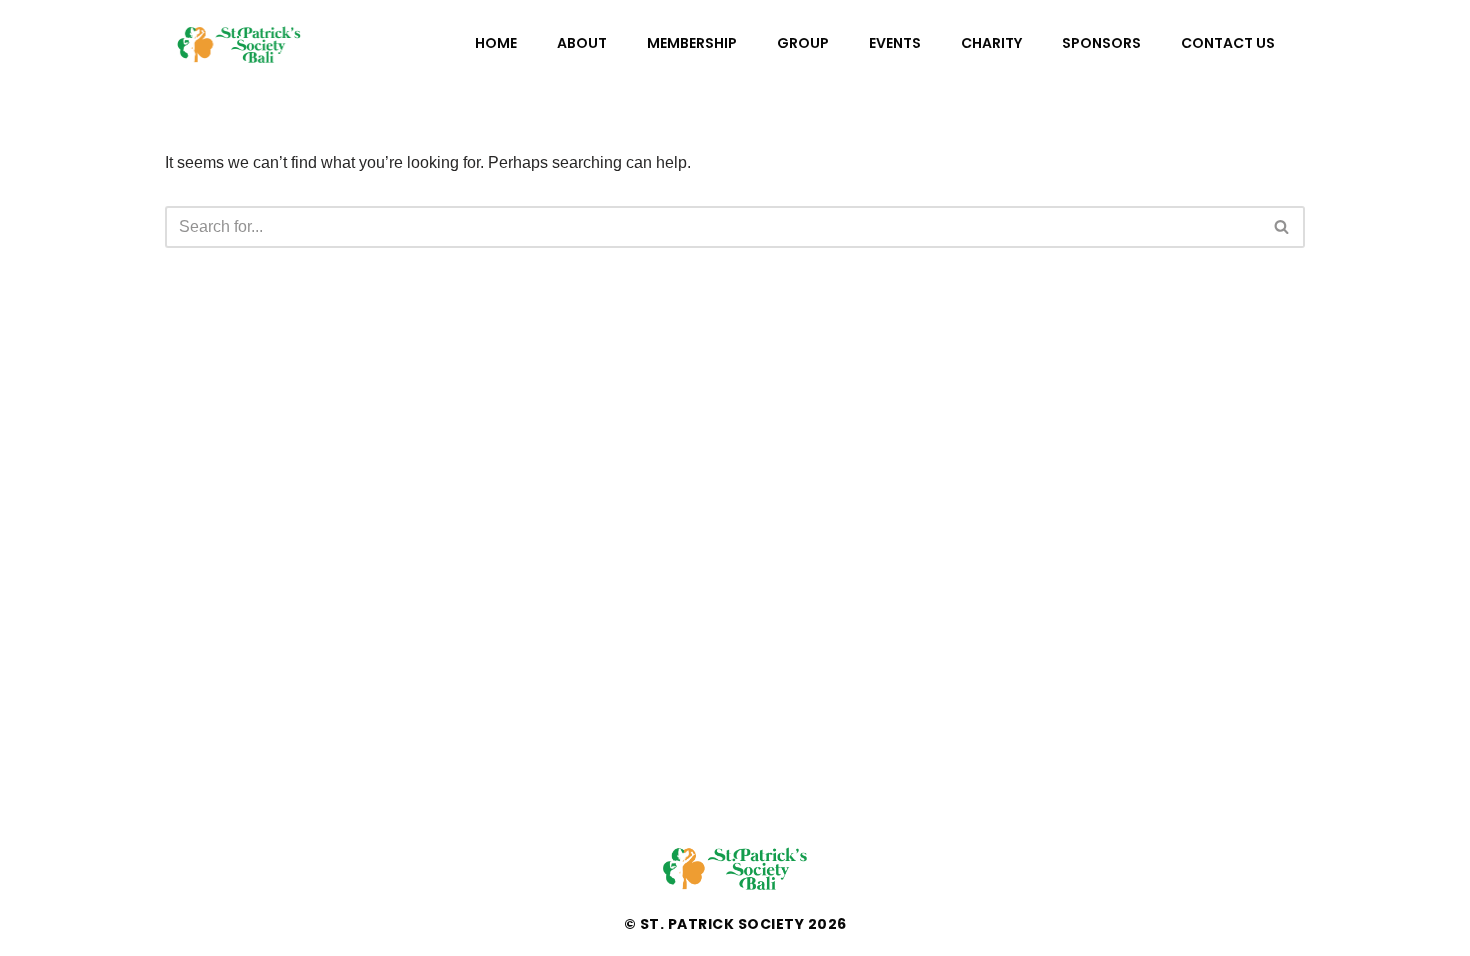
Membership (692, 43)
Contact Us (1228, 43)
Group (803, 43)
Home (496, 43)
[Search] (1282, 227)
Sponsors (1101, 43)
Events (895, 43)
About (582, 43)
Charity (991, 43)
